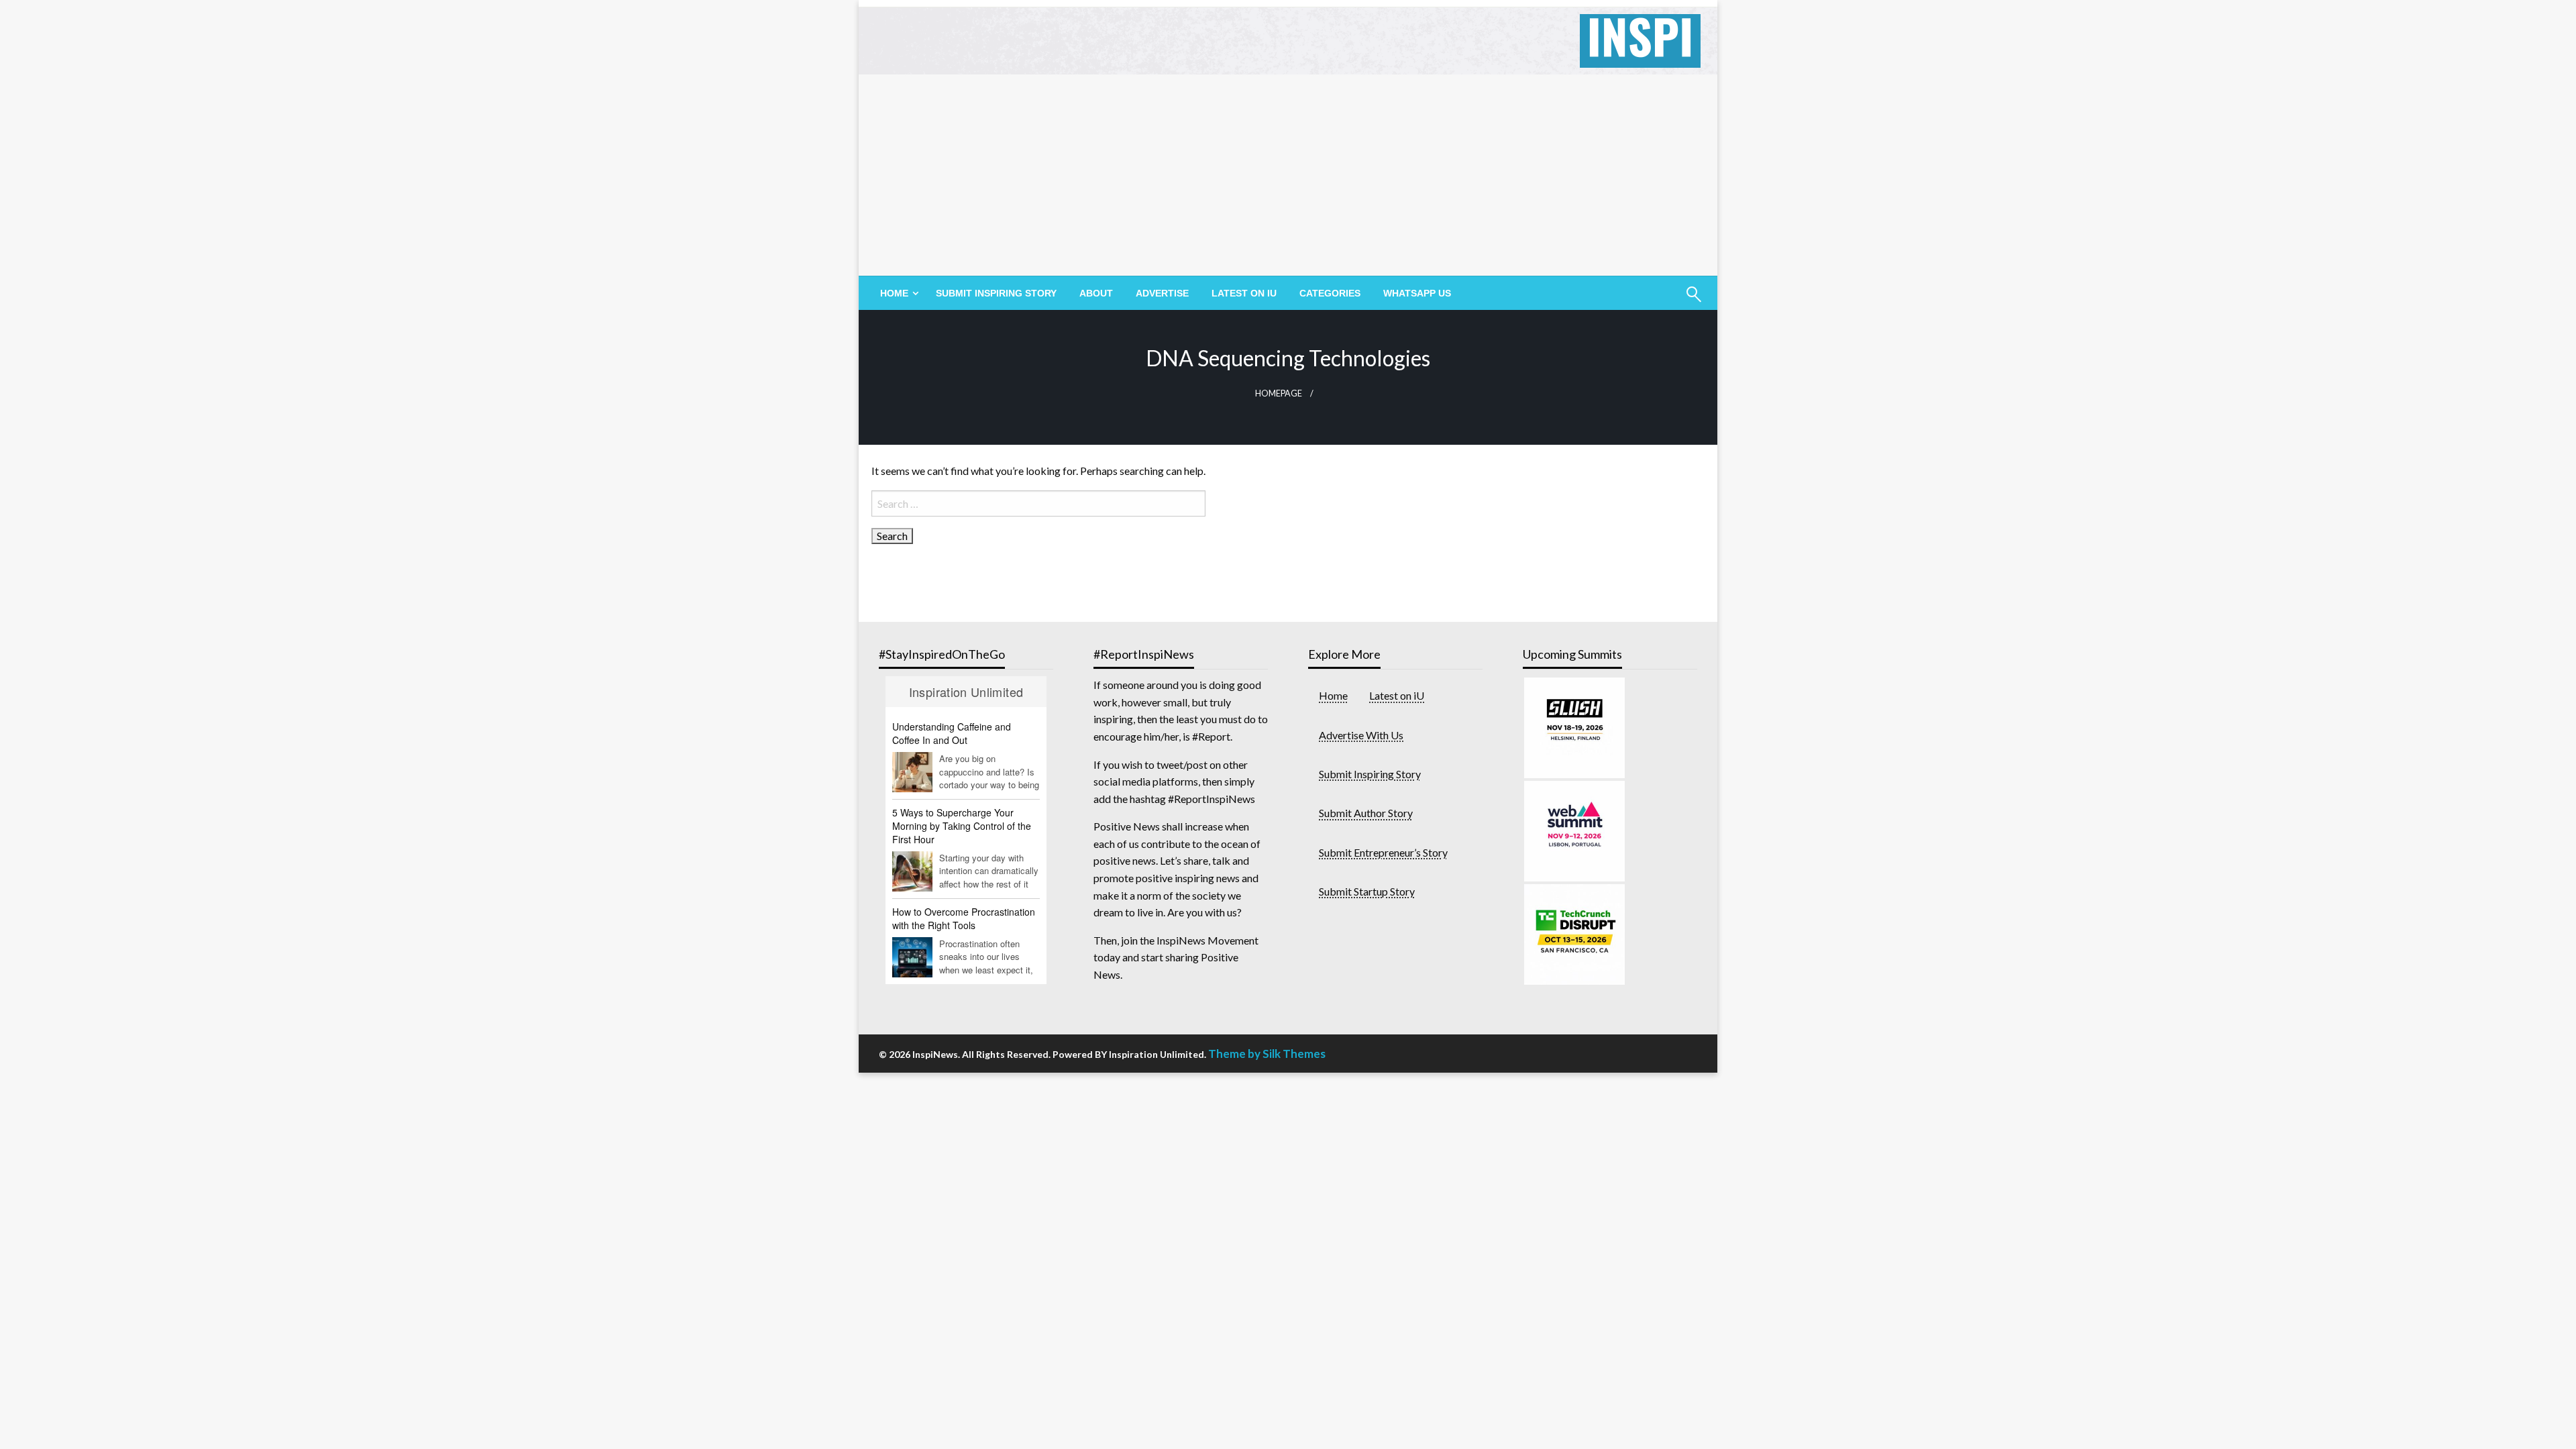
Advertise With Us (1361, 735)
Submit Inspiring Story (996, 293)
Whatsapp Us (1417, 293)
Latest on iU (1244, 293)
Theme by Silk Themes (1267, 1054)
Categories (1330, 293)
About (1096, 293)
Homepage (1279, 393)
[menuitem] (897, 293)
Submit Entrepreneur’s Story (1383, 852)
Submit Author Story (1366, 813)
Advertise (1162, 293)
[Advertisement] (1288, 175)
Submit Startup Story (1367, 891)
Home (1333, 695)
